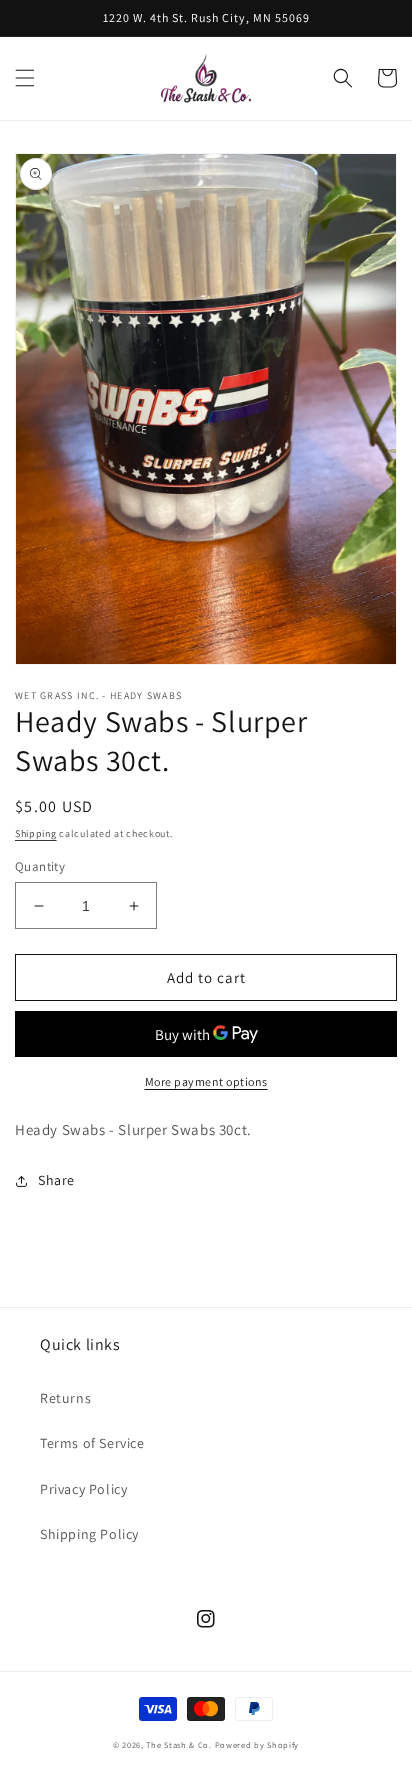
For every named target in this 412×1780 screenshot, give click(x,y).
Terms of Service (92, 1443)
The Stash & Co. (179, 1744)
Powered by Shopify (257, 1744)
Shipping (36, 833)
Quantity (40, 866)
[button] (25, 78)
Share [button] (56, 1180)
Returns (65, 1398)
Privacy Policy (83, 1489)
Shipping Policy (89, 1534)
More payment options (206, 1081)
